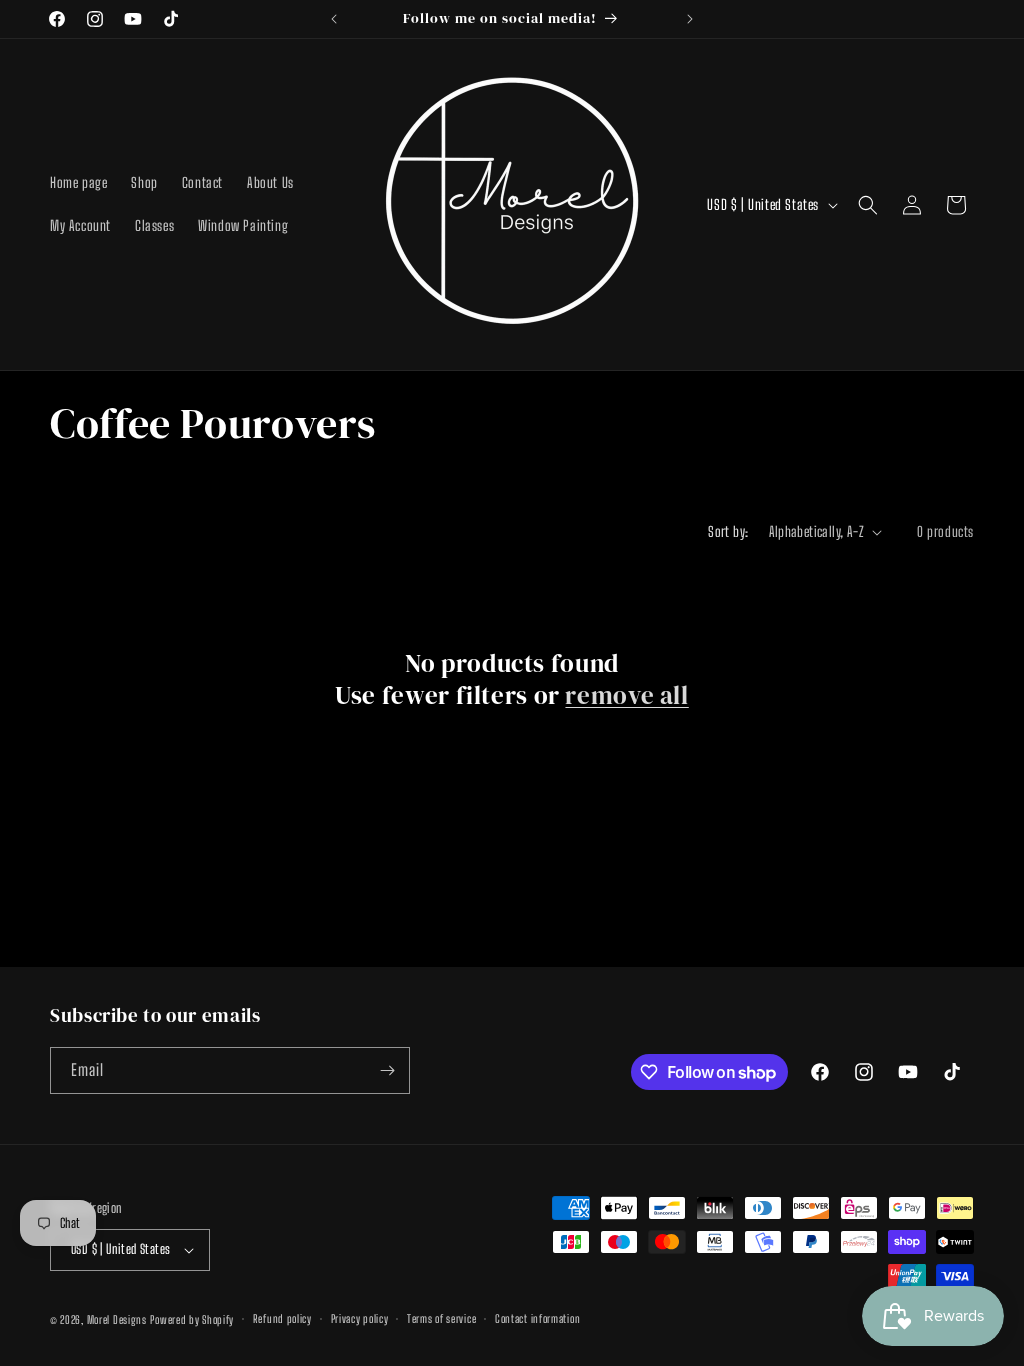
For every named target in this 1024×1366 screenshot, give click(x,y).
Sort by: (728, 531)
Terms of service (441, 1318)
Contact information (537, 1318)
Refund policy (282, 1318)
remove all (626, 695)
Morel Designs (117, 1319)
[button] (868, 205)
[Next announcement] (690, 19)
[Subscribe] (387, 1070)
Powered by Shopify (192, 1319)
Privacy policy (360, 1318)
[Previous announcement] (334, 19)
